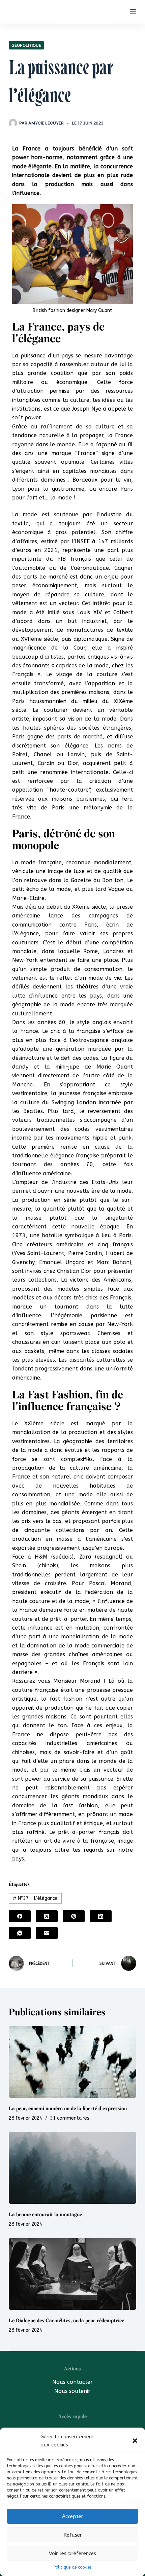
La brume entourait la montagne (45, 2215)
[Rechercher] (121, 12)
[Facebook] (20, 1916)
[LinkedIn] (101, 1916)
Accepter (73, 2516)
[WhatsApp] (20, 1933)
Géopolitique (26, 45)
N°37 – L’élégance (35, 1898)
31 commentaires (70, 2118)
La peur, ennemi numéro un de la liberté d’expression (68, 2109)
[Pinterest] (74, 1916)
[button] (135, 2441)
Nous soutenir (72, 2391)
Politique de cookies (72, 2567)
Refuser (73, 2535)
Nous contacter (72, 2382)
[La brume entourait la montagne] (72, 2168)
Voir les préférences (72, 2553)
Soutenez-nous (85, 11)
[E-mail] (47, 1933)
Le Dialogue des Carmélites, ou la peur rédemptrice (66, 2321)
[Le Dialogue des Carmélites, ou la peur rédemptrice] (72, 2274)
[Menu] (133, 12)
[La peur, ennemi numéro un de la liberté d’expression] (72, 2062)
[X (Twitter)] (47, 1916)
